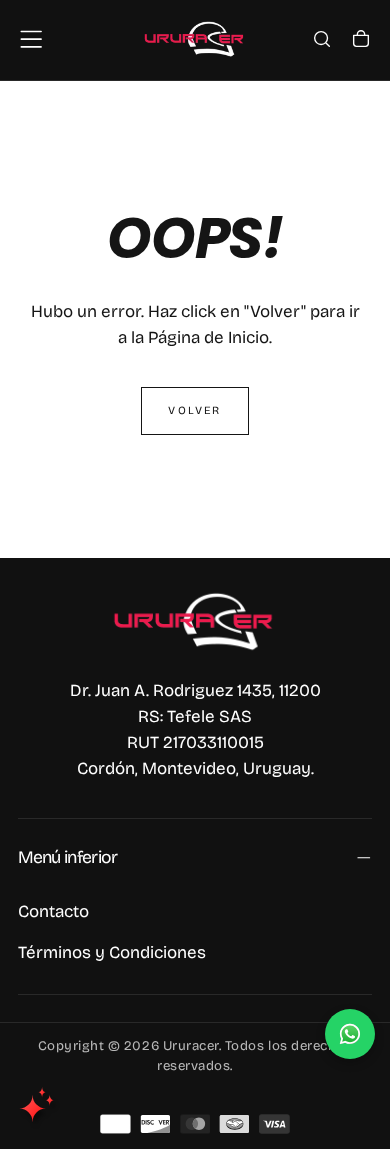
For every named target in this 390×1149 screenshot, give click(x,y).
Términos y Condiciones (112, 952)
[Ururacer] (195, 621)
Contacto (53, 911)
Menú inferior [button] (68, 857)
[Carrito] (361, 41)
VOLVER (194, 410)
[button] (31, 39)
